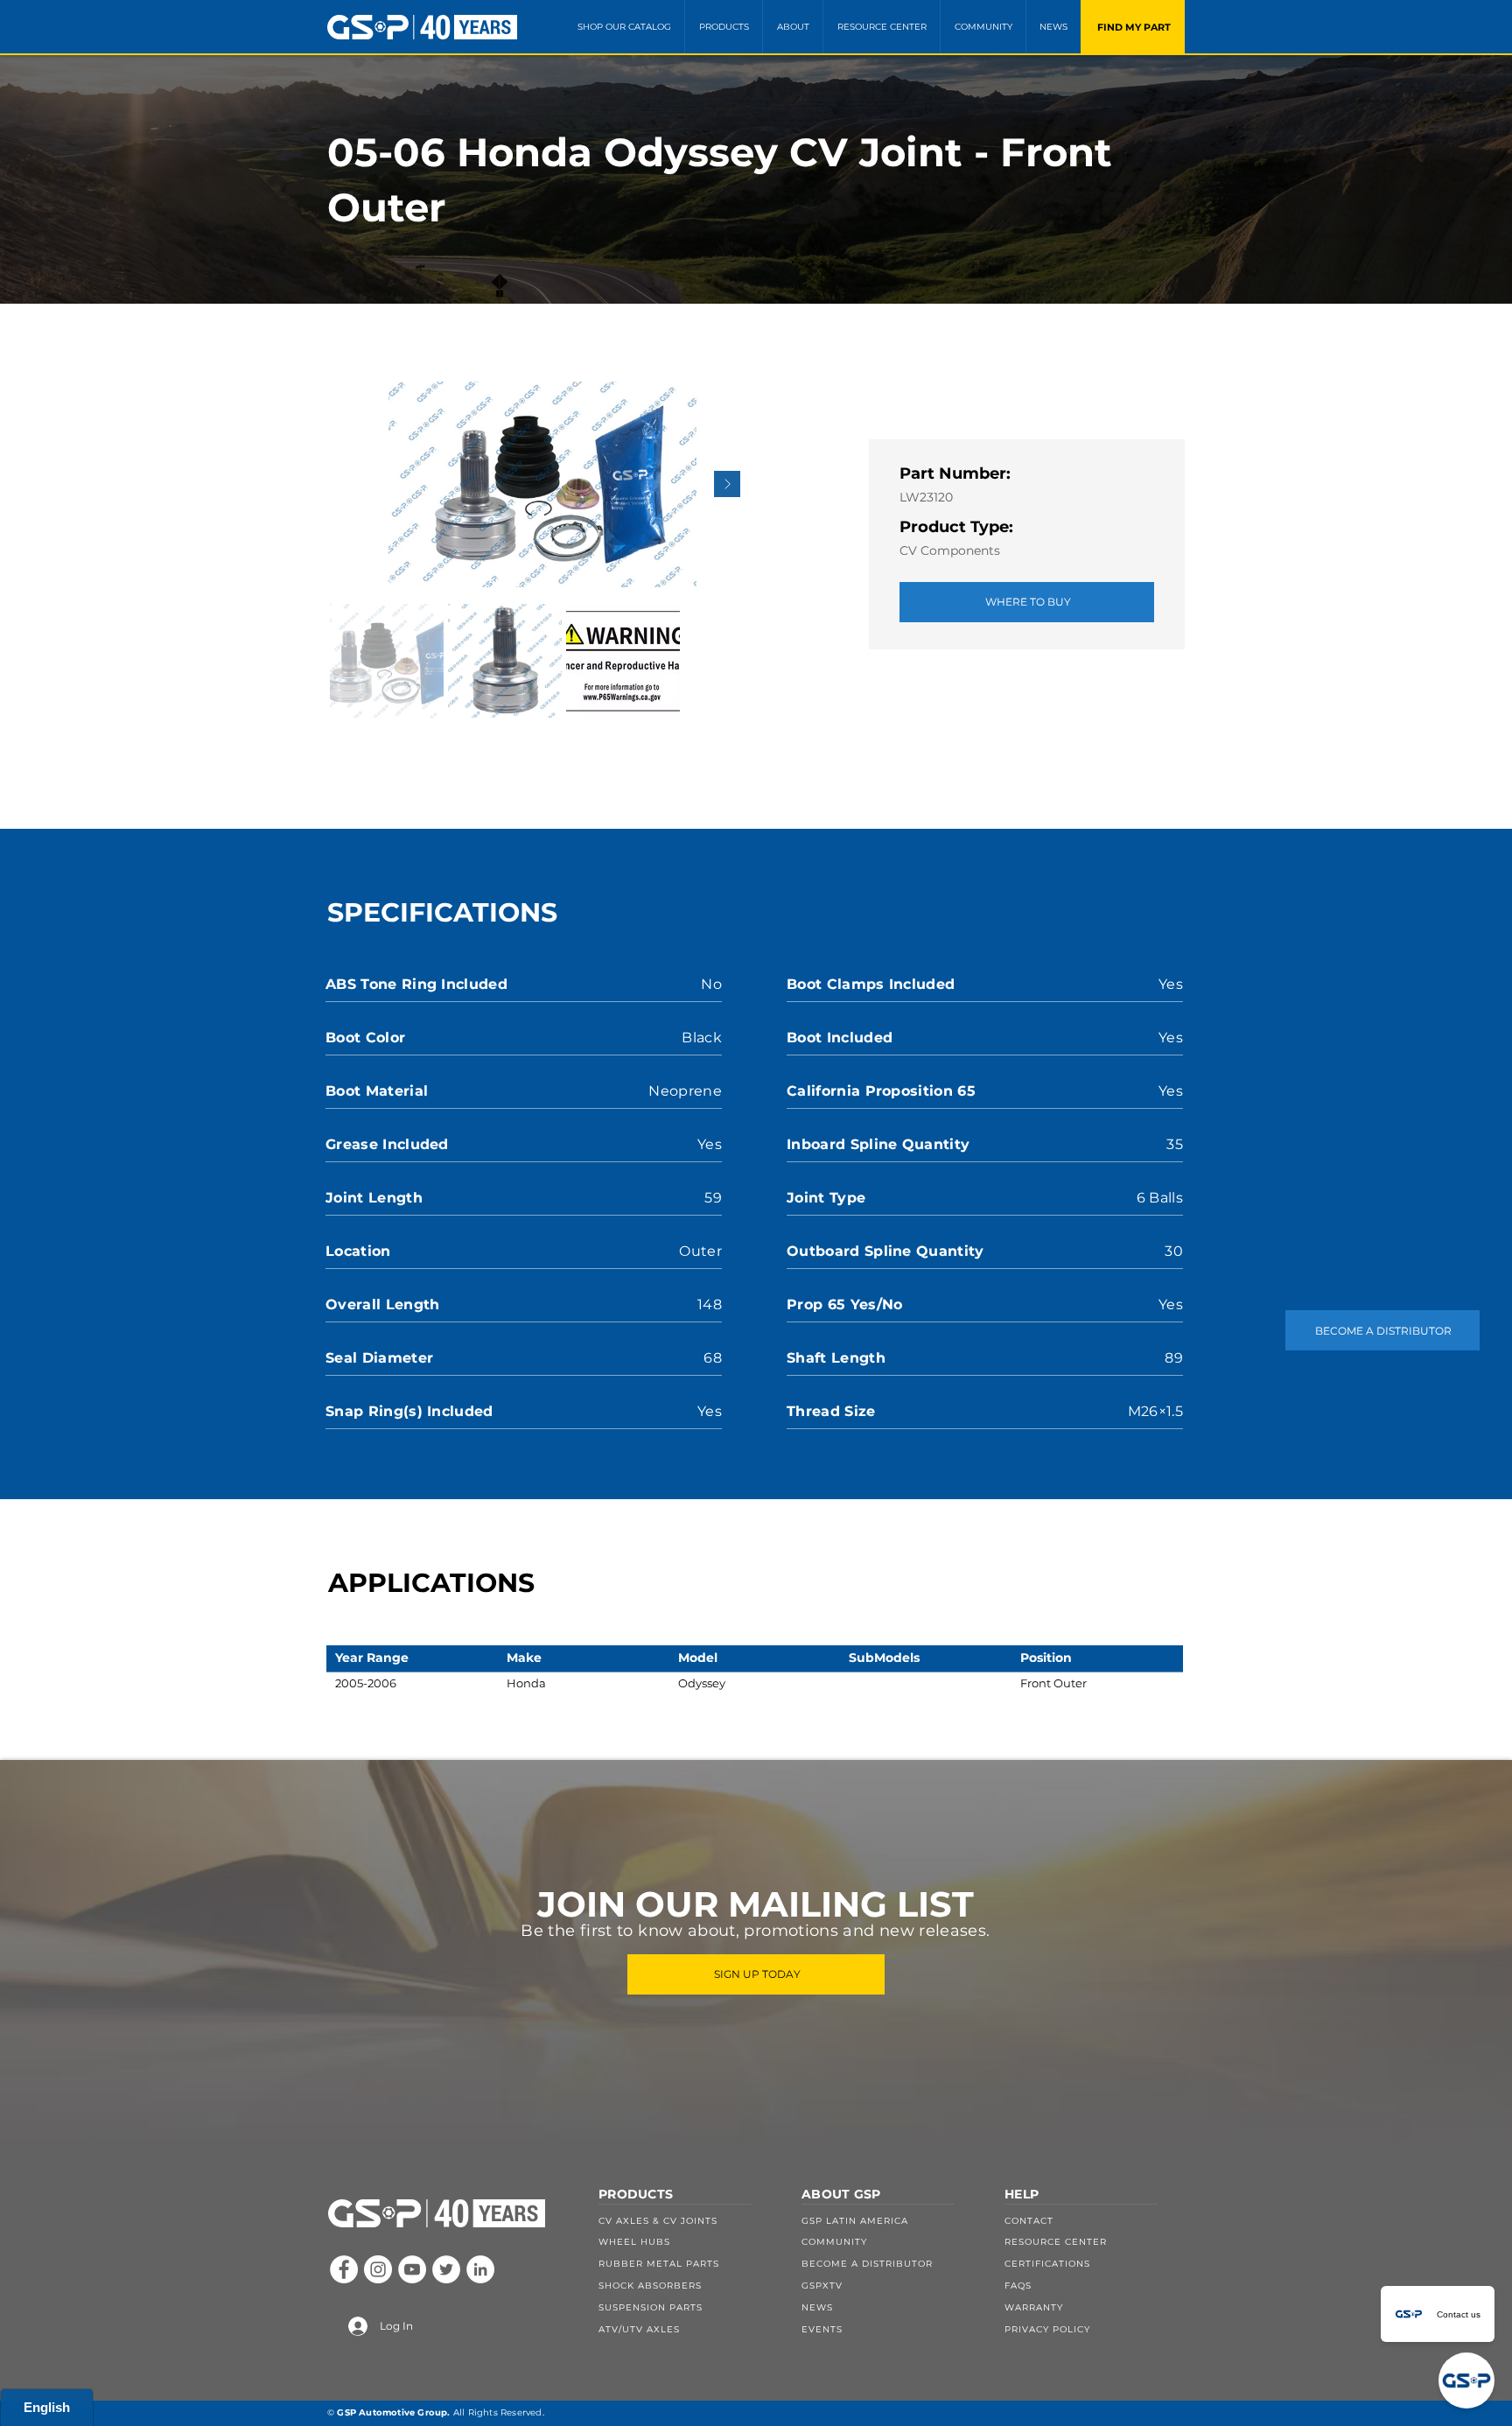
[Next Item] (727, 484)
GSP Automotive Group (392, 2412)
